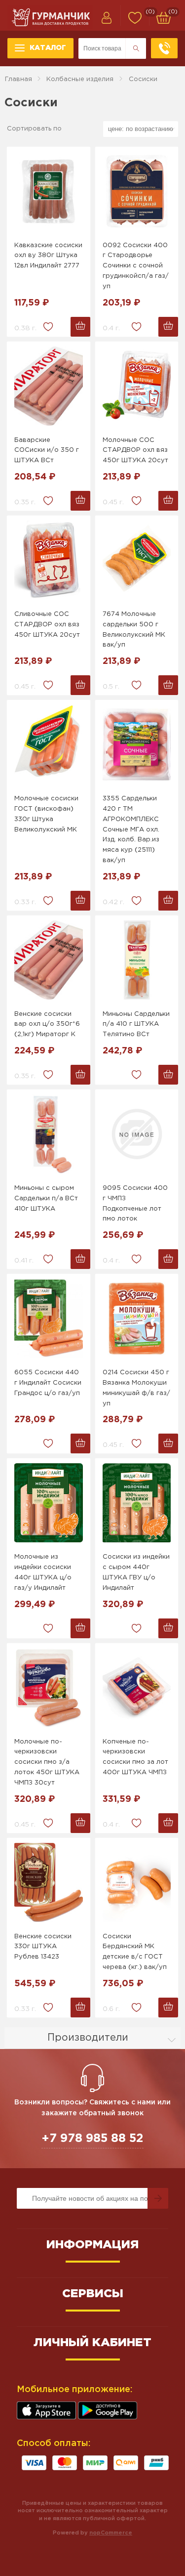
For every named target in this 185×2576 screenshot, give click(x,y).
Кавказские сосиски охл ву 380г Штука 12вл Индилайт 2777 (48, 256)
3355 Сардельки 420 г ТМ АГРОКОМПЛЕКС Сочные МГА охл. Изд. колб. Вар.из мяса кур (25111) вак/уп (131, 830)
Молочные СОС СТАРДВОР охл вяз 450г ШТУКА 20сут (135, 451)
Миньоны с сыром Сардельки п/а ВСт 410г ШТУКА (46, 1199)
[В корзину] (80, 327)
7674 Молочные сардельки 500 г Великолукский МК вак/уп (134, 630)
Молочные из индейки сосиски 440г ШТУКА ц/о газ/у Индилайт (43, 1572)
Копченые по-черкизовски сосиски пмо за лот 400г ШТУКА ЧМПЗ (135, 1757)
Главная (18, 79)
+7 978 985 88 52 (92, 2139)
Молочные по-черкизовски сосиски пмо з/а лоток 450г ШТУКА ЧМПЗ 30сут (47, 1762)
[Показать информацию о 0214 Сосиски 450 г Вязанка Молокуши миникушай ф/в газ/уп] (137, 1318)
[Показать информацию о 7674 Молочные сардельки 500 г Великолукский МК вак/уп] (137, 560)
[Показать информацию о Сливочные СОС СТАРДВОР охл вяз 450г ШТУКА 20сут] (48, 560)
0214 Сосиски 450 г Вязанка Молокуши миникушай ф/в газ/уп (136, 1388)
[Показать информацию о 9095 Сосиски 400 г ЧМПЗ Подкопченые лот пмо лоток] (137, 1134)
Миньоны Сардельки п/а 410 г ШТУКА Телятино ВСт (136, 1025)
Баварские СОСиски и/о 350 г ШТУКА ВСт (47, 451)
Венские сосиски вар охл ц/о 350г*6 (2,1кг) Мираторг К (47, 1025)
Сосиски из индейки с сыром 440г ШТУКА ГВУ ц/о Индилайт (136, 1572)
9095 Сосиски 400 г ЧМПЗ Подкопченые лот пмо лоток (135, 1203)
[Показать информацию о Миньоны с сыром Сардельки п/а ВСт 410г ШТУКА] (48, 1134)
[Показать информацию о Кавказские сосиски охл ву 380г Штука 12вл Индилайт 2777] (48, 191)
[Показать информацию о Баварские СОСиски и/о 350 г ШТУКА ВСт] (48, 386)
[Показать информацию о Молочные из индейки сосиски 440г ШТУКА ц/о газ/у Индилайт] (48, 1503)
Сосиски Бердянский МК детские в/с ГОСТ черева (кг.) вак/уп (135, 1952)
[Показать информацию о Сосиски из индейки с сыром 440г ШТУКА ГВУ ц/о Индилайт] (137, 1503)
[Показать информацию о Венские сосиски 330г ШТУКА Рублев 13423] (48, 1882)
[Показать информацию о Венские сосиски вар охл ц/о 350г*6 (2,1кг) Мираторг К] (48, 960)
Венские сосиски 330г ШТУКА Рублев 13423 (43, 1947)
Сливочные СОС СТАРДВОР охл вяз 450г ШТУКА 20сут (47, 625)
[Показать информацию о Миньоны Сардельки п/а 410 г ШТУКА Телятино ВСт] (137, 960)
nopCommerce (111, 2533)
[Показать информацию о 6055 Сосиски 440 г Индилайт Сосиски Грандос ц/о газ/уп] (48, 1318)
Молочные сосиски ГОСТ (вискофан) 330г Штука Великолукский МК (46, 814)
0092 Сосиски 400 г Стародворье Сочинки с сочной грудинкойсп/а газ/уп (136, 266)
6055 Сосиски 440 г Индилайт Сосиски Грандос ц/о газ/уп (48, 1383)
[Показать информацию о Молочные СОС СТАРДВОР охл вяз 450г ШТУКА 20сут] (137, 386)
